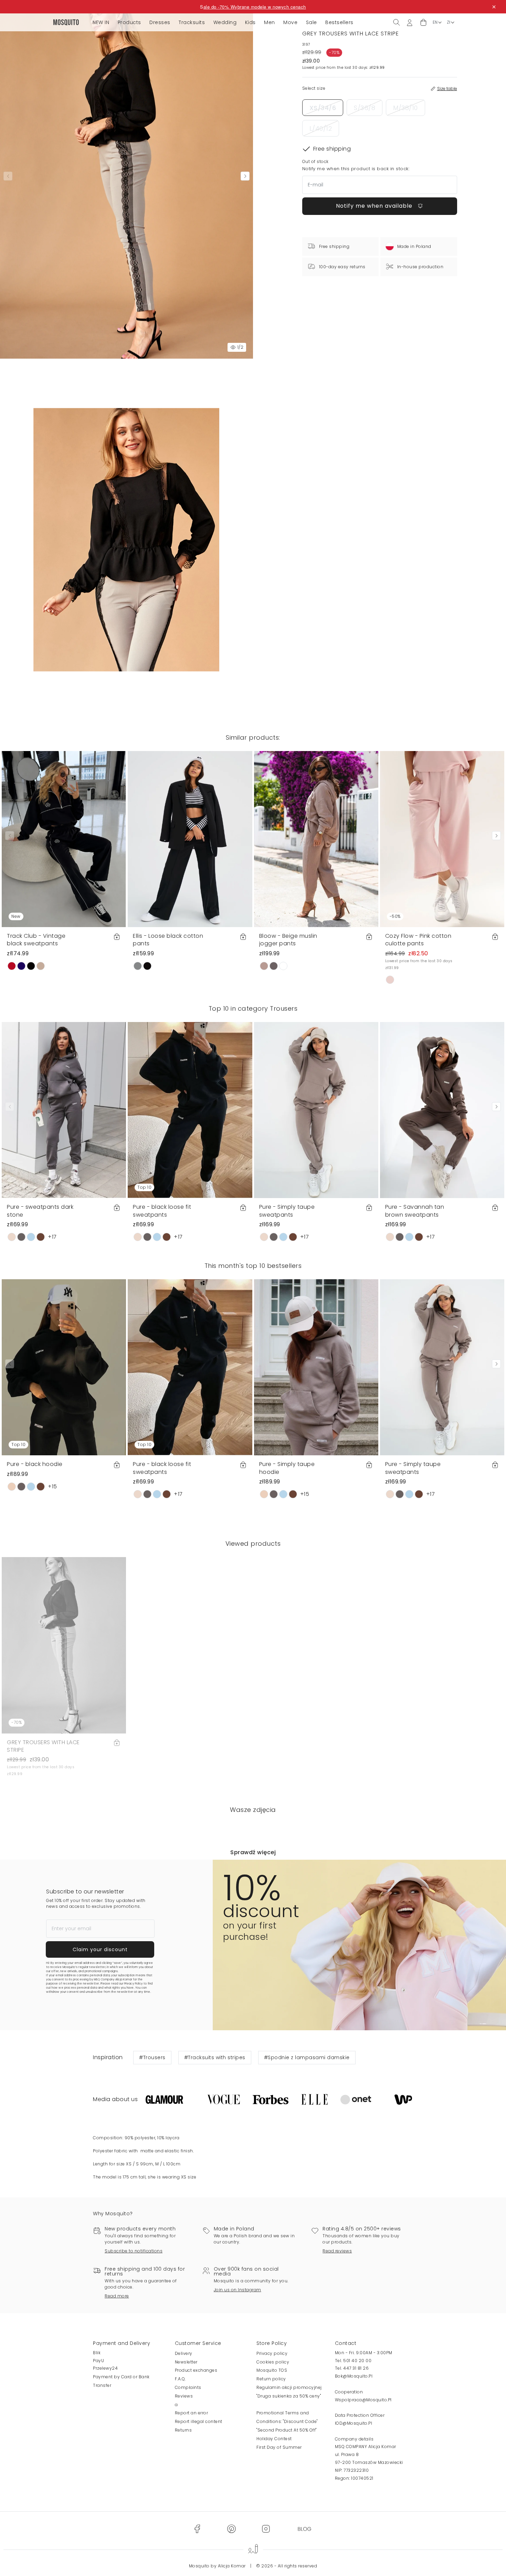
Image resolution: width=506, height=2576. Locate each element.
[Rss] (304, 2529)
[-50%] (442, 839)
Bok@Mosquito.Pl (354, 2376)
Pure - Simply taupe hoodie (287, 1468)
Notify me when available (375, 206)
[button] (423, 23)
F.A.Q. (180, 2379)
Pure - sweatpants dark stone (40, 1211)
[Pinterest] (231, 2529)
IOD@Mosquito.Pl (354, 2423)
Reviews (184, 2396)
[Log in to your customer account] (410, 22)
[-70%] (64, 1645)
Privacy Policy (134, 1984)
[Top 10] (190, 1110)
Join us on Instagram (238, 2290)
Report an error (192, 2413)
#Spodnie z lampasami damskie (307, 2057)
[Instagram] (266, 2529)
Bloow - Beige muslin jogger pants (288, 940)
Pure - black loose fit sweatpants (162, 1211)
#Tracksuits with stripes (215, 2057)
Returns (183, 2430)
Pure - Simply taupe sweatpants (287, 1211)
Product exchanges (196, 2370)
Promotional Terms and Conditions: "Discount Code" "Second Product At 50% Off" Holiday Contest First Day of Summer (287, 2430)
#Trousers (152, 2057)
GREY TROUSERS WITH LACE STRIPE (43, 1746)
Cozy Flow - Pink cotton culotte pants (418, 940)
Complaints (188, 2387)
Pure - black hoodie (35, 1464)
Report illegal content (199, 2421)
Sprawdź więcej (253, 1852)
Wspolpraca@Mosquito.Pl (363, 2400)
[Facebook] (197, 2529)
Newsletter (186, 2362)
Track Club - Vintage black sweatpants (36, 940)
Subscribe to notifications (134, 2251)
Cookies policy (273, 2362)
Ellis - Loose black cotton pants (168, 940)
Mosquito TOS (272, 2370)
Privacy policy (272, 2353)
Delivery (184, 2353)
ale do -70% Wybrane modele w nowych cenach (255, 7)
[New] (64, 839)
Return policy (271, 2379)
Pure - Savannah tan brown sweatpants (415, 1211)
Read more (117, 2296)
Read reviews (337, 2251)
